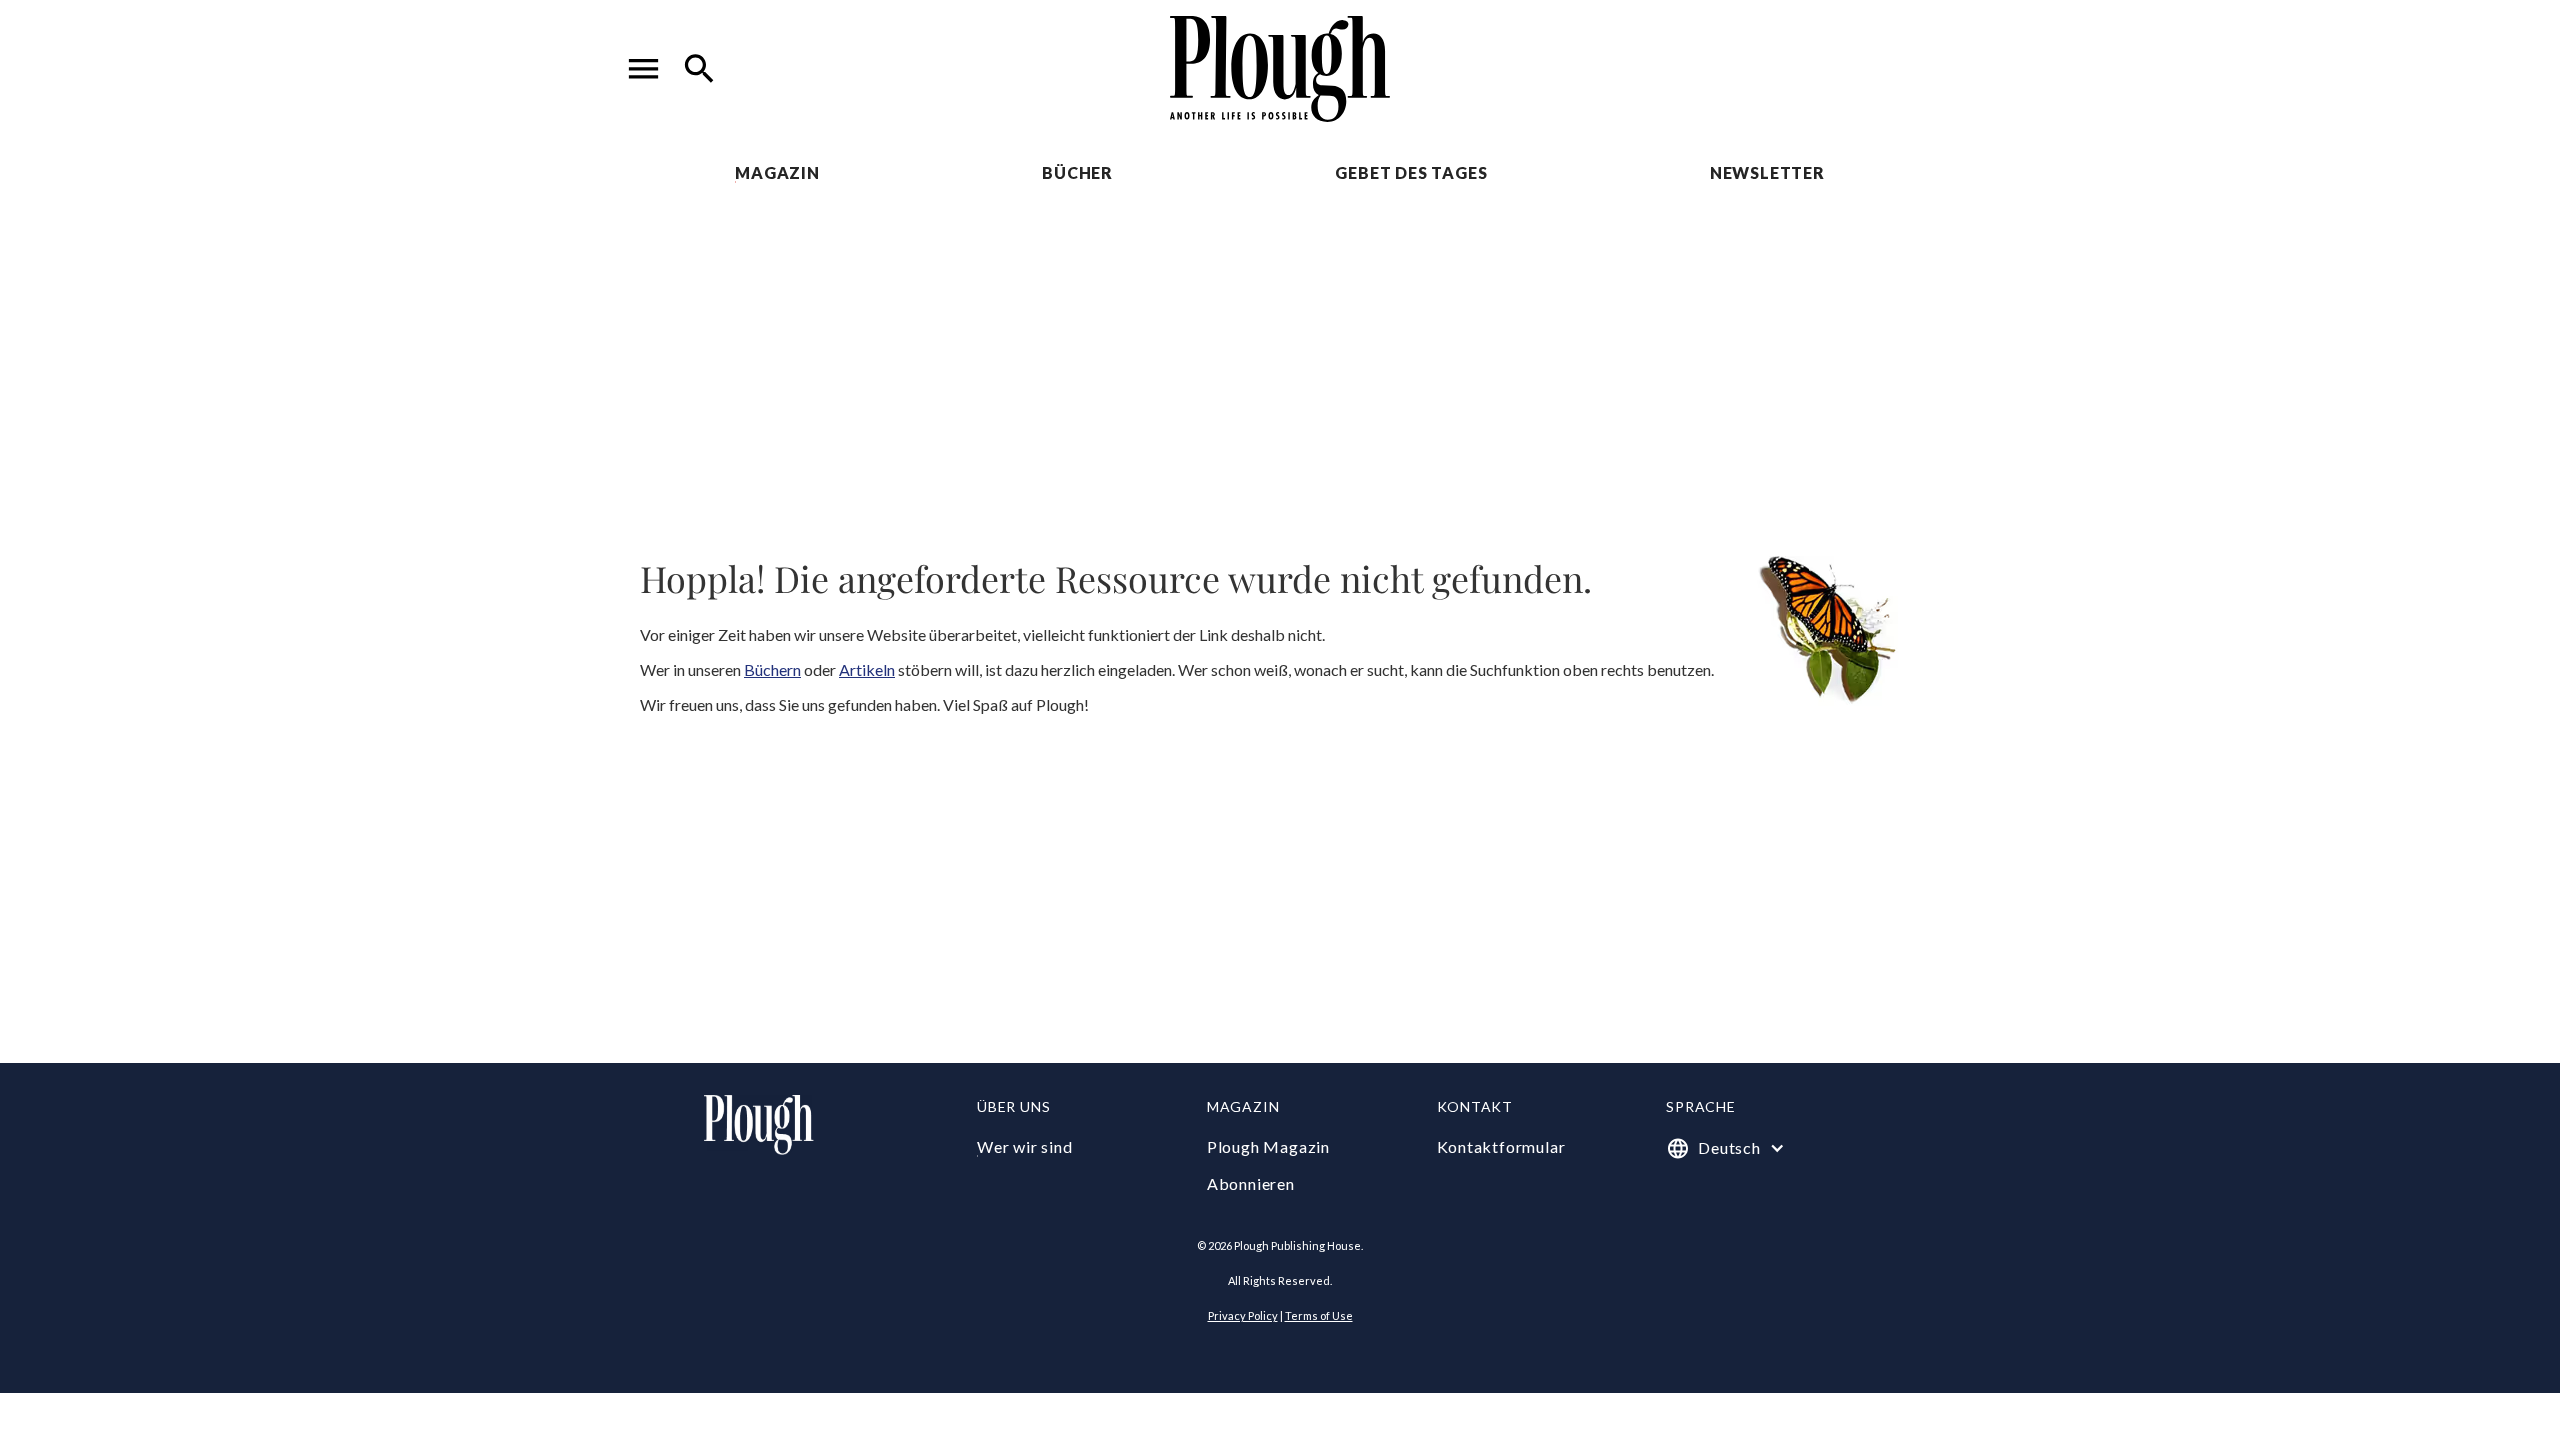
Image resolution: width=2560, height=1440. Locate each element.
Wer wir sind (1025, 1146)
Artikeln (867, 669)
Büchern (772, 669)
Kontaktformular (1501, 1146)
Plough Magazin (1268, 1146)
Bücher (1077, 172)
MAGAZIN (777, 172)
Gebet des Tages (1411, 172)
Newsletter (1767, 172)
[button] (644, 69)
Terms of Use (1319, 1315)
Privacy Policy (1243, 1315)
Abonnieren (1251, 1183)
